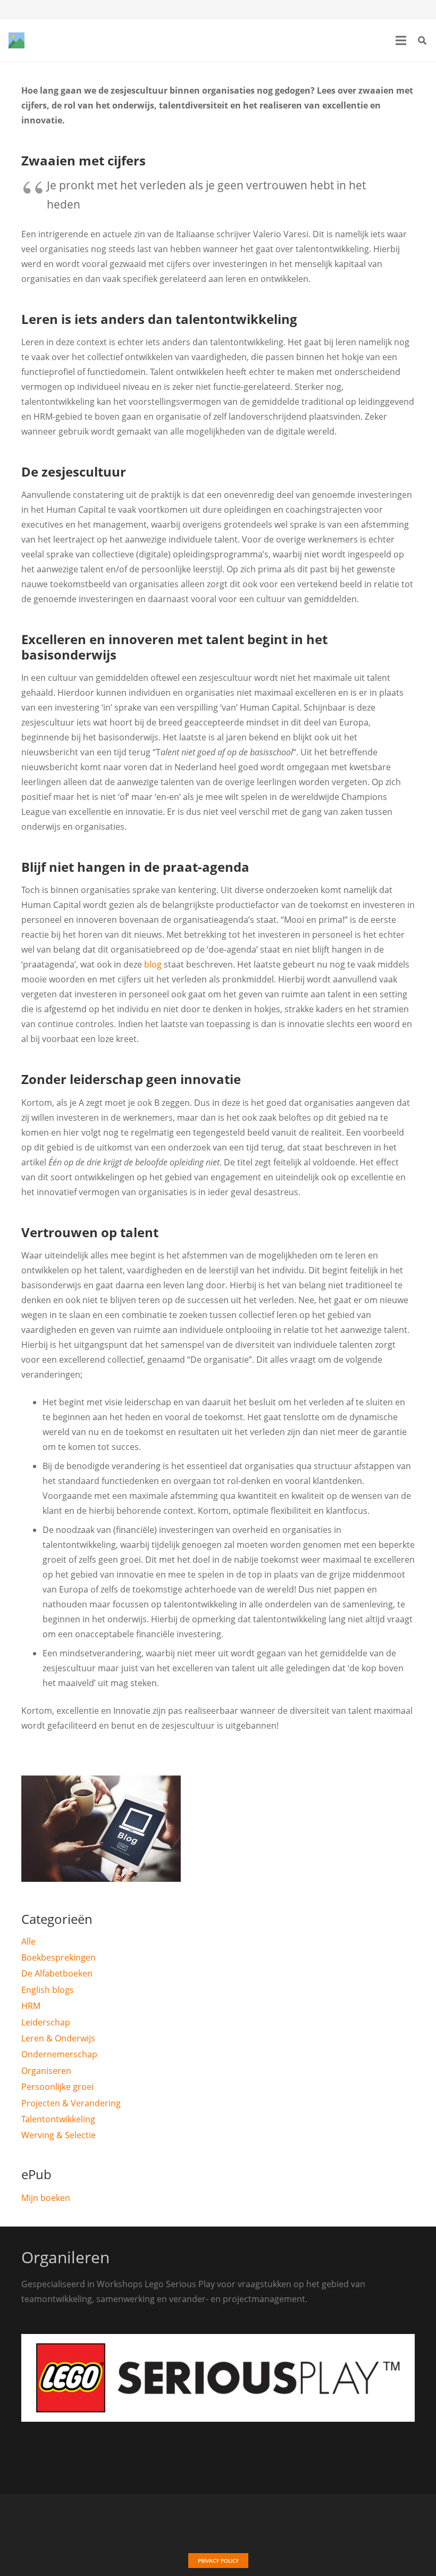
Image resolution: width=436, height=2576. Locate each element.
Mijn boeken (46, 2198)
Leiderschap (46, 2022)
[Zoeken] (422, 41)
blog (153, 964)
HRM (31, 2006)
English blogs (48, 1990)
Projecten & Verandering (71, 2103)
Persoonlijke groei (57, 2087)
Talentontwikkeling (58, 2119)
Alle (28, 1941)
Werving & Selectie (58, 2135)
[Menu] (401, 40)
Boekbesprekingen (58, 1957)
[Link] (16, 40)
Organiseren (46, 2071)
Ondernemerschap (59, 2054)
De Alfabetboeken (57, 1973)
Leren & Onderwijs (58, 2038)
